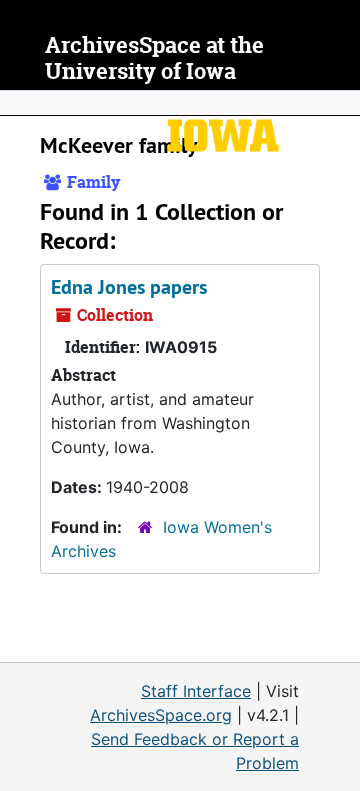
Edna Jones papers (129, 287)
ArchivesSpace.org (161, 715)
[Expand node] (340, 103)
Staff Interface (196, 691)
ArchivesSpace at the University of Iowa (154, 58)
